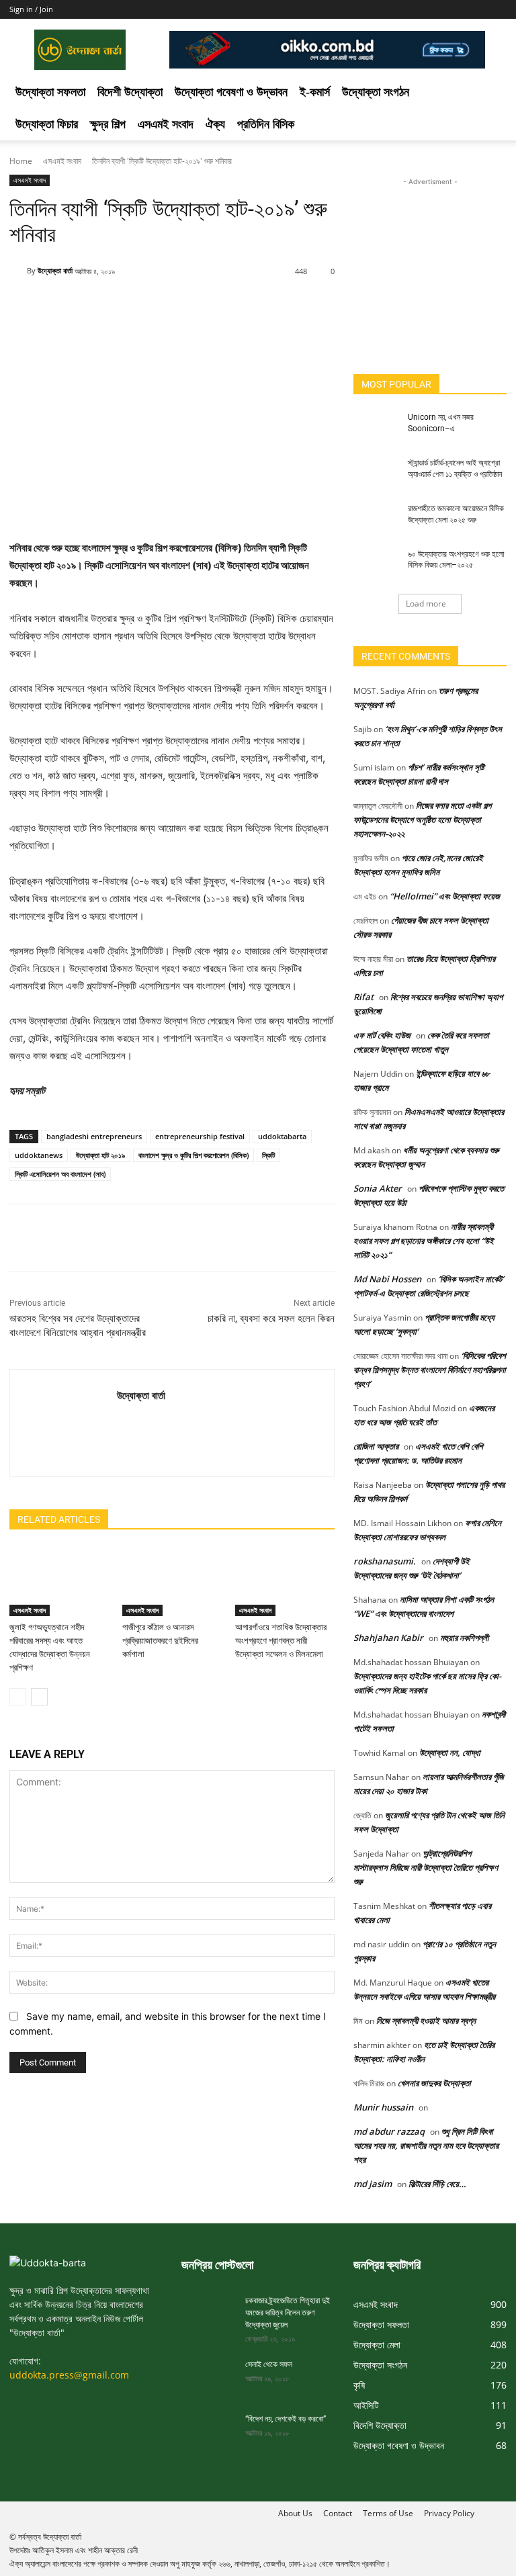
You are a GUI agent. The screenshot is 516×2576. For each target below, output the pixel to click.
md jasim (373, 2184)
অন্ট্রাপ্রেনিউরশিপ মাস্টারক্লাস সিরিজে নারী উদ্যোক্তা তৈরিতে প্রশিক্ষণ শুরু (426, 1867)
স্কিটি (268, 1155)
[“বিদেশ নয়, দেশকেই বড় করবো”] (208, 2432)
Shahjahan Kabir (388, 1638)
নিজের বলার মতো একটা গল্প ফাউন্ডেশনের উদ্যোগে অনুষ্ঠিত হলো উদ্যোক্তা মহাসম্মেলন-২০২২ (422, 819)
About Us (295, 2513)
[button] (490, 92)
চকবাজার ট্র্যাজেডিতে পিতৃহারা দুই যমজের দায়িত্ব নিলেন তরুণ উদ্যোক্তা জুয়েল (288, 2313)
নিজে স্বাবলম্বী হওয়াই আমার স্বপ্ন (426, 2020)
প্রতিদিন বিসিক (266, 124)
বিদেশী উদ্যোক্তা (130, 92)
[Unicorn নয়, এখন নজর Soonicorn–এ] (376, 428)
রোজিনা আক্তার (376, 1446)
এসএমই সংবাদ (166, 124)
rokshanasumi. (385, 1561)
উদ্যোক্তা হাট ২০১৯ (100, 1155)
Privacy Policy (449, 2513)
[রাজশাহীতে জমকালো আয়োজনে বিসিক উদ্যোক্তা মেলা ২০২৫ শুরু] (376, 519)
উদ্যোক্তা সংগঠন (376, 92)
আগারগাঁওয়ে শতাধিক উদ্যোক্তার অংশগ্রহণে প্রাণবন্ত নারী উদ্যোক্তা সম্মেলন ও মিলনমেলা (281, 1641)
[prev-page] (18, 1697)
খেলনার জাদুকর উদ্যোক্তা (434, 2083)
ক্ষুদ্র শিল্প (108, 124)
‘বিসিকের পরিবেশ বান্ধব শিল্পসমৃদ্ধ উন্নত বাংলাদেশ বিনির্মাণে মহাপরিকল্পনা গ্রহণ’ (430, 1370)
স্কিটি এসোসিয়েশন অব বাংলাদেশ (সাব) (60, 1174)
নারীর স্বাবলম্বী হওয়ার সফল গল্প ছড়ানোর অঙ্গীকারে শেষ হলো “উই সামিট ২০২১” (424, 1241)
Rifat (363, 997)
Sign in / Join (31, 9)
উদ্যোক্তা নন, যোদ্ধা (450, 1752)
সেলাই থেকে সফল (269, 2364)
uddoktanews (39, 1155)
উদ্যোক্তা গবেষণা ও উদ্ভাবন (231, 92)
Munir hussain (383, 2107)
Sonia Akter (378, 1188)
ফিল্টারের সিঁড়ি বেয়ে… (437, 2184)
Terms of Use (388, 2513)
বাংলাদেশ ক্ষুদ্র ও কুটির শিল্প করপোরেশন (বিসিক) (193, 1155)
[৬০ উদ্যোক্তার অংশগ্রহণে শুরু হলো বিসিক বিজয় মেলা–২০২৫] (376, 565)
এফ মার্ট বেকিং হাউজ (382, 1035)
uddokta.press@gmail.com (69, 2375)
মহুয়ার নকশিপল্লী (464, 1638)
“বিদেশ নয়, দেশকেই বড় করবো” (286, 2419)
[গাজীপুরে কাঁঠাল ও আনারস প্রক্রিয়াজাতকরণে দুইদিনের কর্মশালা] (172, 1582)
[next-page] (39, 1697)
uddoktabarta (282, 1136)
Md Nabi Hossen (387, 1279)
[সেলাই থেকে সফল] (208, 2377)
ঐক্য (215, 124)
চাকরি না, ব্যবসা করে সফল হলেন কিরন (271, 1319)
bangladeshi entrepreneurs (94, 1136)
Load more (426, 604)
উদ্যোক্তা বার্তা (55, 270)
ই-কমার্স (315, 92)
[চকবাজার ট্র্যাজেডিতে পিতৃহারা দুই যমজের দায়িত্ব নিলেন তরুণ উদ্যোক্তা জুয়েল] (208, 2313)
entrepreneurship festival (200, 1136)
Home (21, 161)
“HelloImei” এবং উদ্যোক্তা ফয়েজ (445, 896)
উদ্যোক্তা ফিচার (47, 124)
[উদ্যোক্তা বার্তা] (18, 271)
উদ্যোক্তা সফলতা (50, 92)
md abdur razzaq (389, 2131)
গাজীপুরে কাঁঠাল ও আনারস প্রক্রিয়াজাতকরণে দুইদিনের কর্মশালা (160, 1641)
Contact (338, 2513)
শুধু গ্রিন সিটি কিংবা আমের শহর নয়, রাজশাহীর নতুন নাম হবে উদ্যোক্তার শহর (426, 2145)
